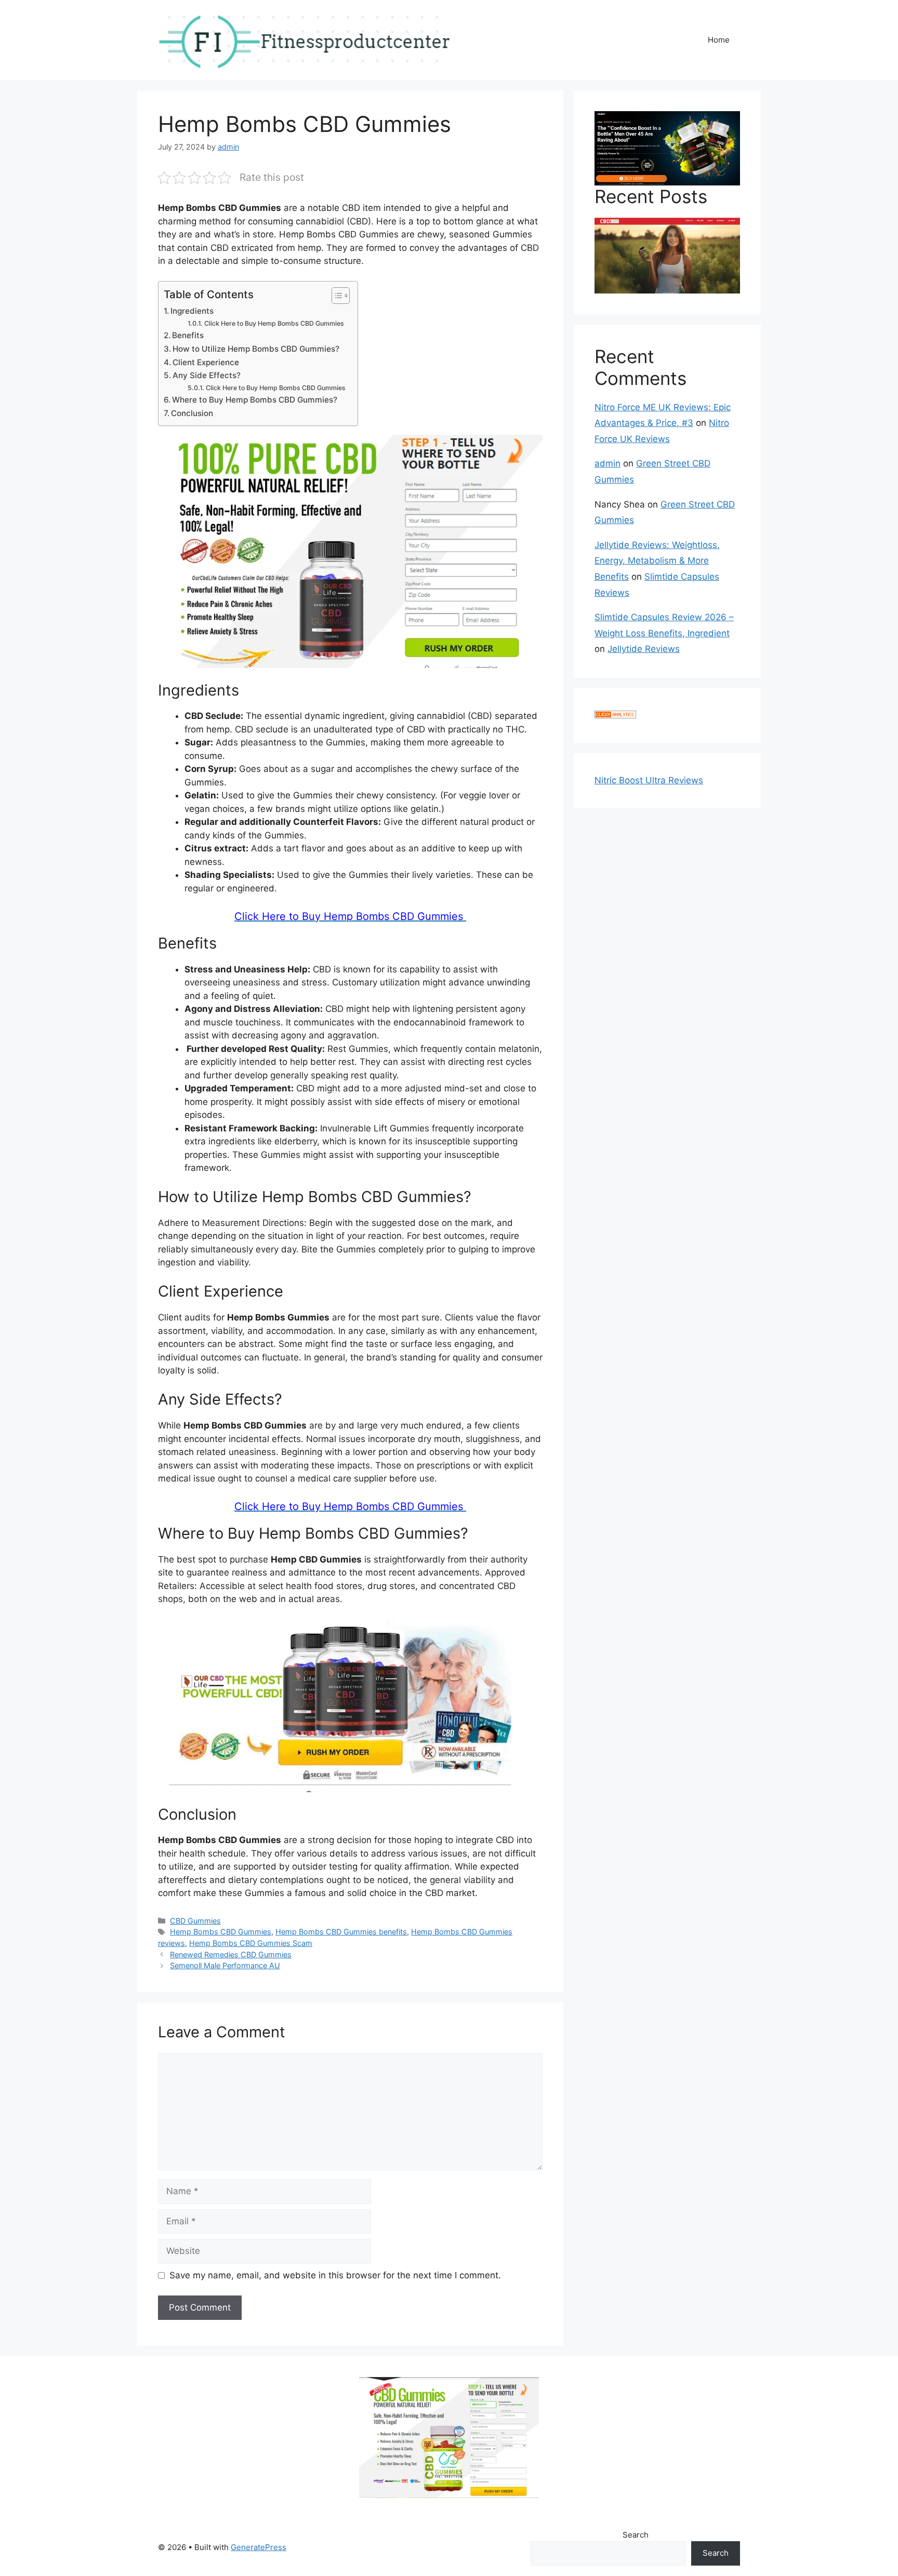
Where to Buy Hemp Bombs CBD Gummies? (255, 400)
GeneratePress (259, 2547)
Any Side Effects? (207, 375)
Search (636, 2535)
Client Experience (206, 362)
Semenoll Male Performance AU (225, 1965)
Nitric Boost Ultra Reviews (649, 780)
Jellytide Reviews (644, 649)
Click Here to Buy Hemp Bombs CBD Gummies (275, 323)
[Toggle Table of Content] (335, 296)
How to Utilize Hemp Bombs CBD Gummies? (256, 349)
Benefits (188, 335)
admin (608, 463)
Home (719, 40)
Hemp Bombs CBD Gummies (221, 1932)
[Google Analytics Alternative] (615, 715)
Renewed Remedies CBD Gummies (231, 1954)
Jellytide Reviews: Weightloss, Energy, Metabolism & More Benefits (657, 561)
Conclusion (192, 413)
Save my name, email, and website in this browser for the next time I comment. (335, 2275)
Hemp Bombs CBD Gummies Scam (251, 1943)
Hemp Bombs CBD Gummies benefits (341, 1932)
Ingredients (192, 311)
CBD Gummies (195, 1921)
